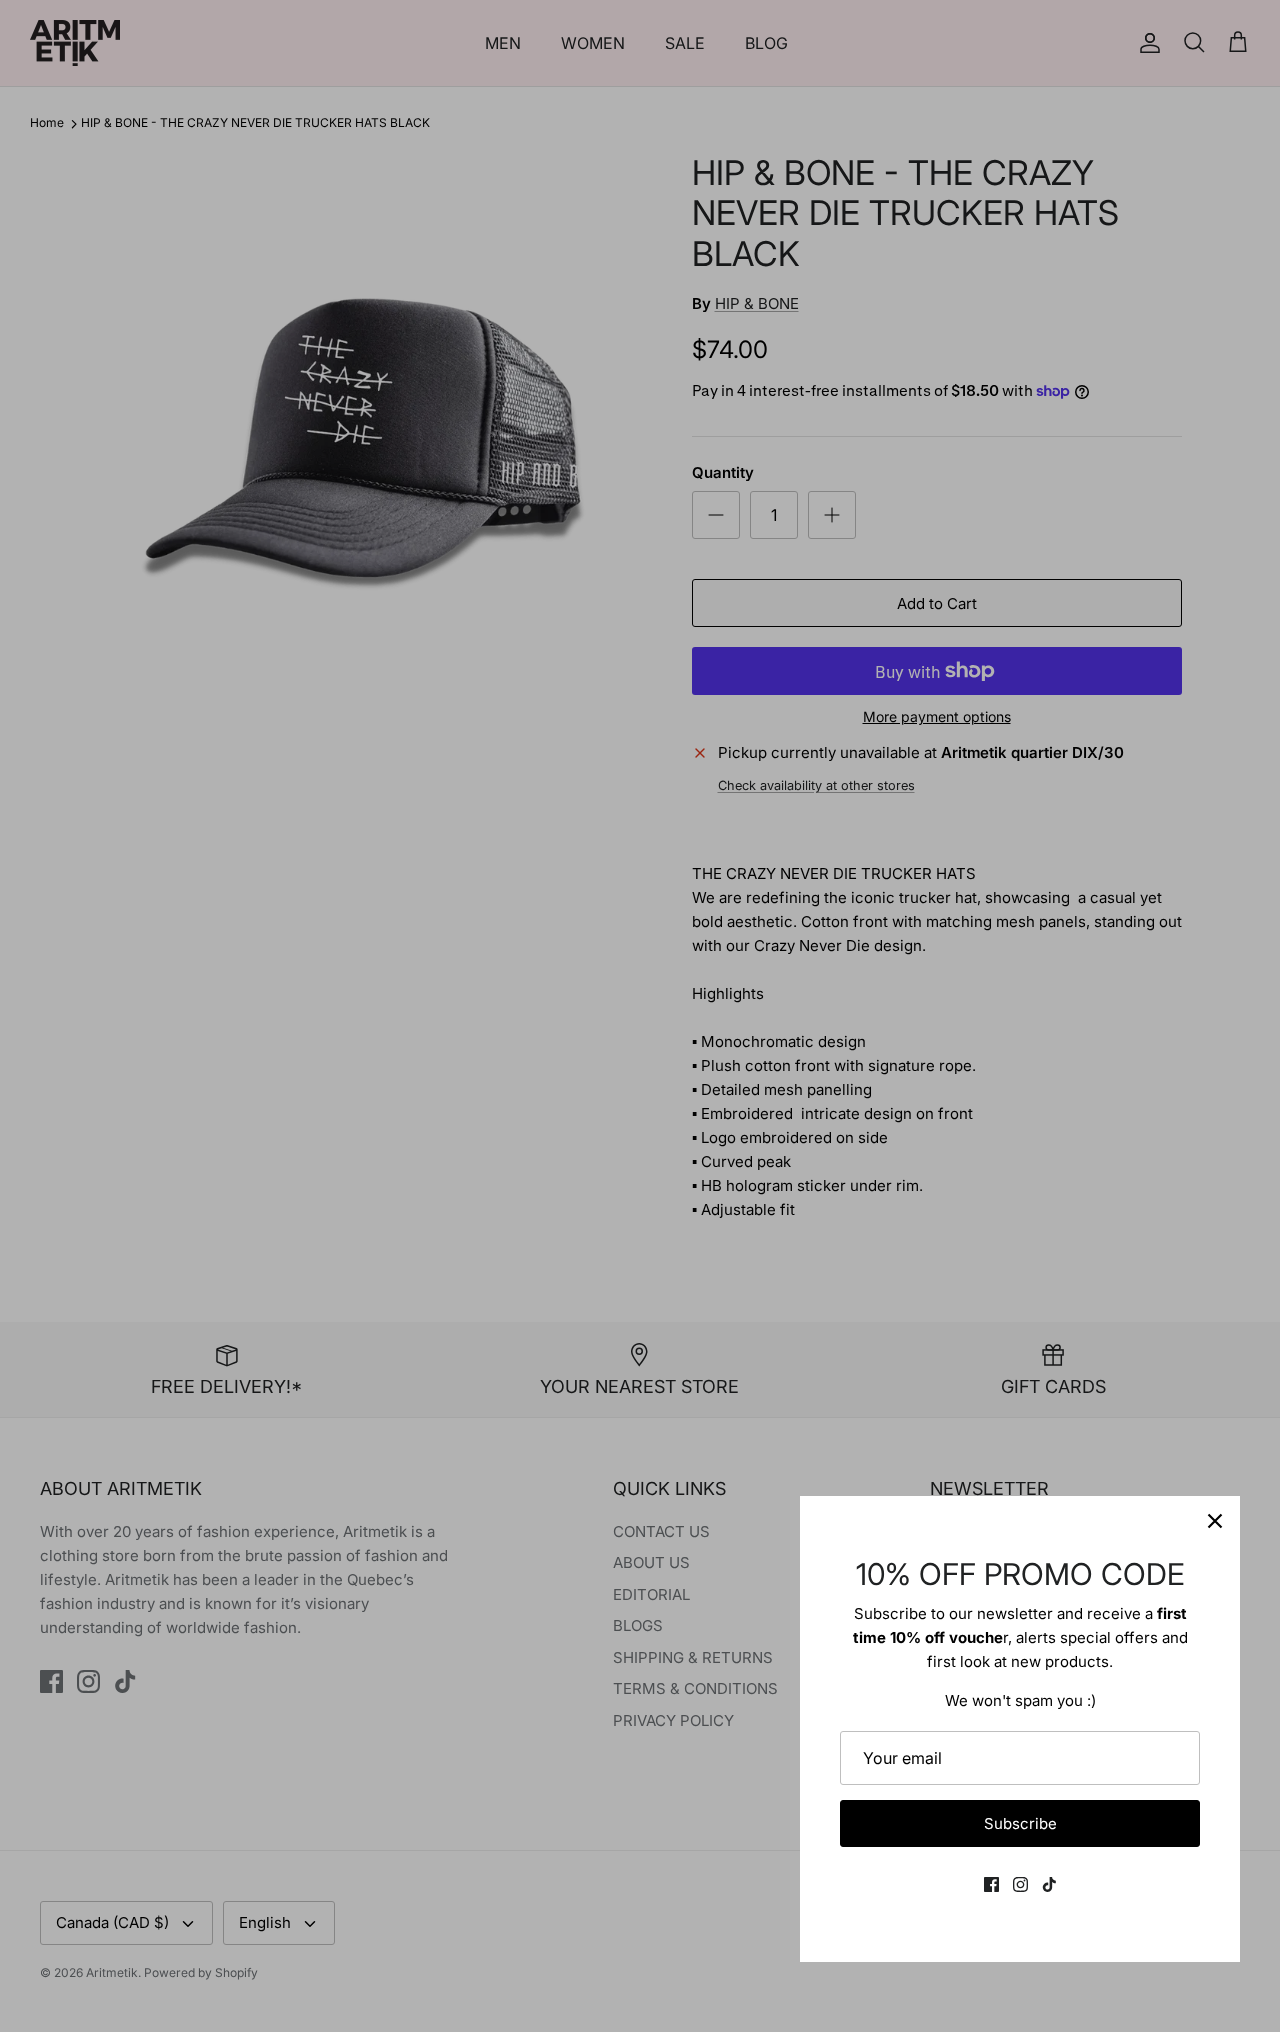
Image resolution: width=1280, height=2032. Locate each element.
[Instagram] (1020, 1884)
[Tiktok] (1049, 1884)
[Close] (1215, 1521)
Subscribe (1020, 1823)
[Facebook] (991, 1884)
